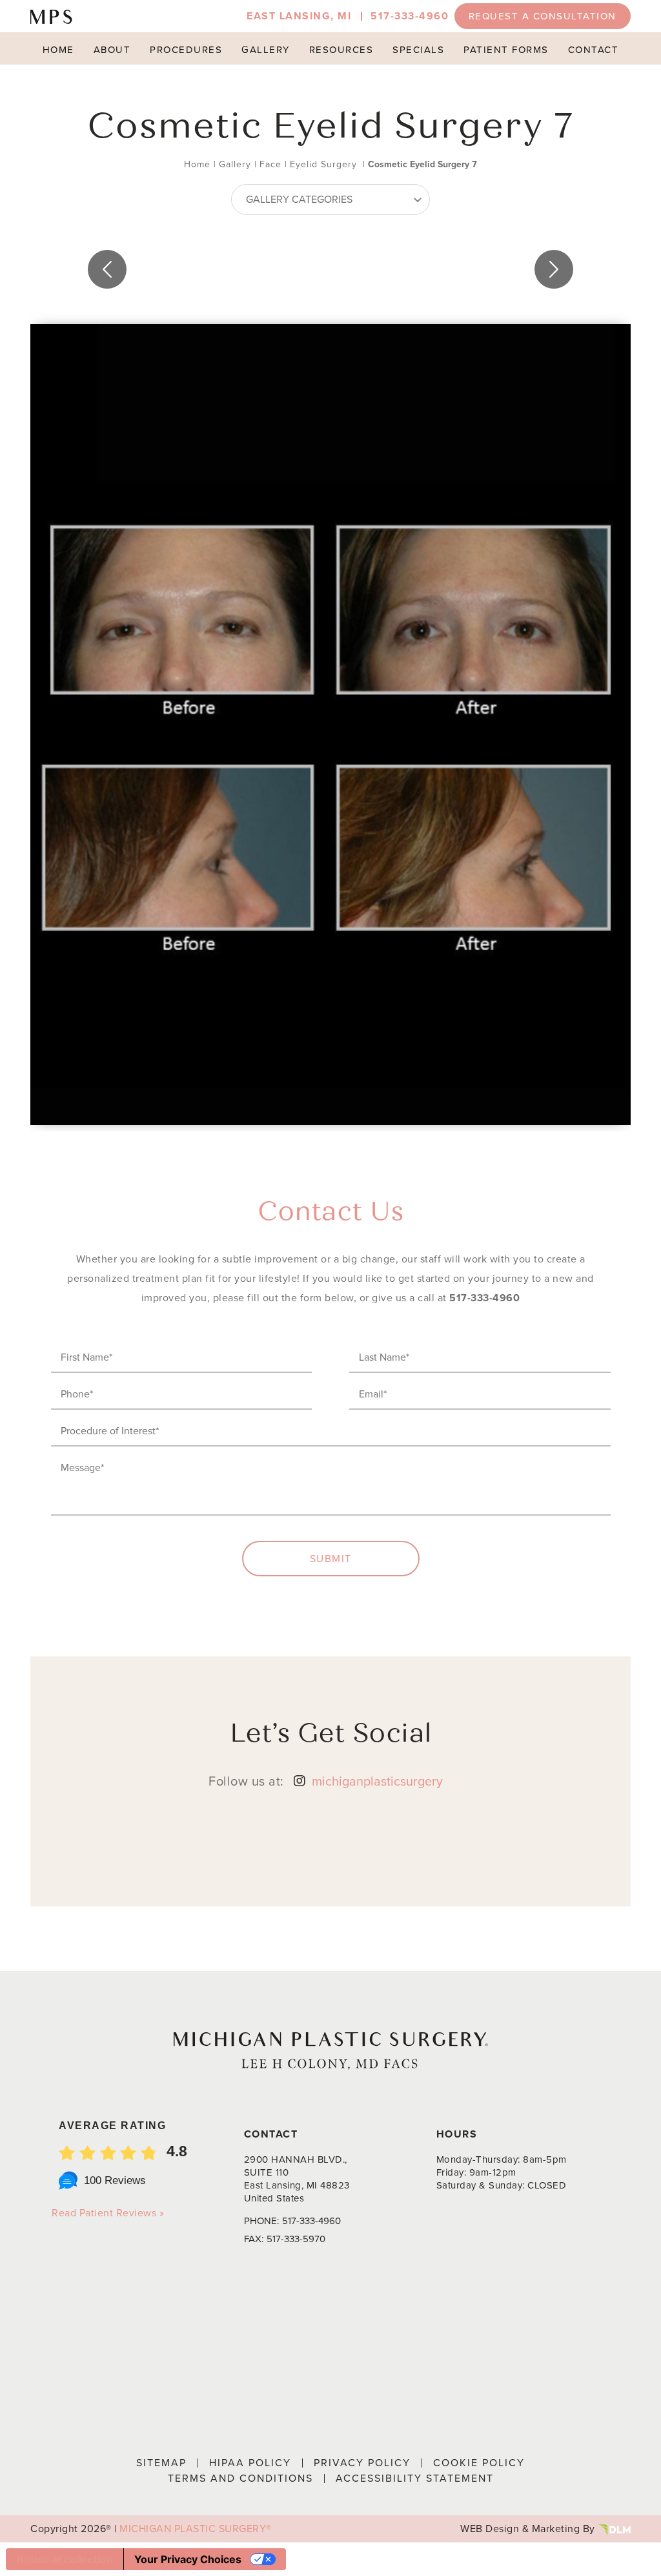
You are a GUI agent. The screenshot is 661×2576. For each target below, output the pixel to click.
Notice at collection (65, 2559)
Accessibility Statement (415, 2478)
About (112, 50)
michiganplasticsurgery (377, 1781)
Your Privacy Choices (188, 2559)
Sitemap (161, 2463)
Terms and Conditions (240, 2478)
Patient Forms (506, 50)
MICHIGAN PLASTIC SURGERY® (196, 2529)
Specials (418, 50)
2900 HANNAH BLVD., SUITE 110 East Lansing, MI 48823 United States (297, 2179)
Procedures (186, 50)
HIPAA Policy (250, 2463)
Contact (594, 50)
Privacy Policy (362, 2463)
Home (58, 50)
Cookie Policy (479, 2463)
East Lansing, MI (299, 16)
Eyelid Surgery (323, 164)
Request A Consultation (543, 16)
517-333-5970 (296, 2239)
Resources (341, 50)
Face (270, 164)
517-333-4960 (410, 16)
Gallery (266, 50)
